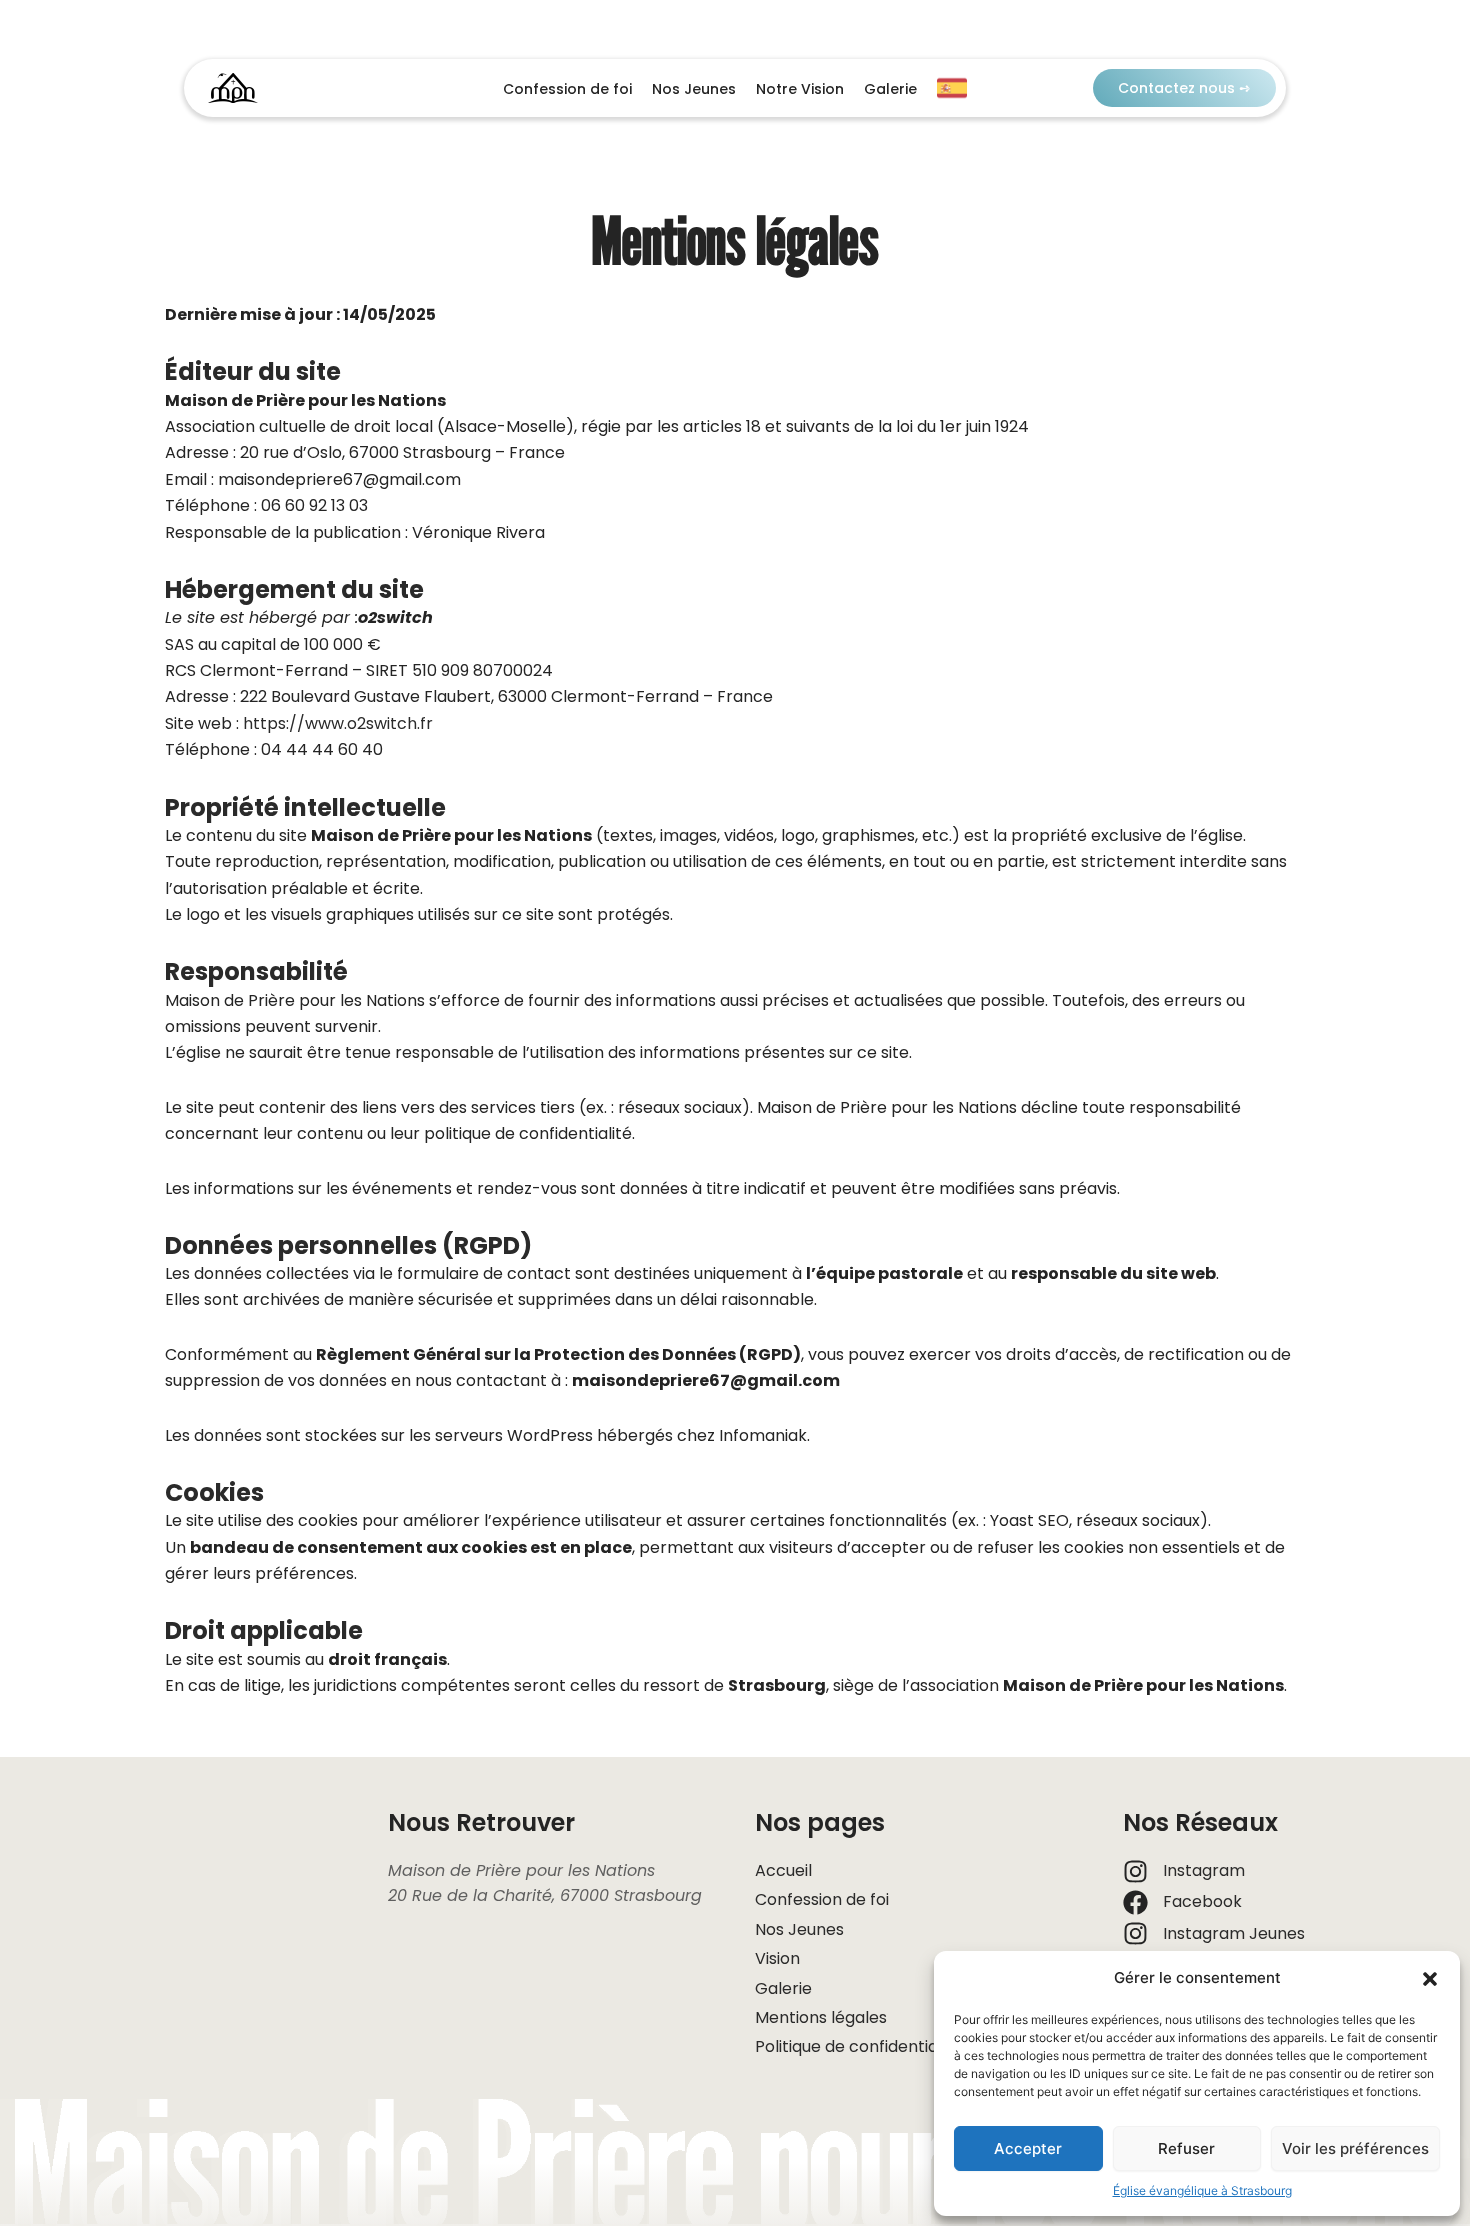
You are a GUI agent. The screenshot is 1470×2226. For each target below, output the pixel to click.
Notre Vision (800, 89)
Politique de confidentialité (858, 2046)
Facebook (1202, 1901)
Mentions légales (821, 2017)
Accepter (1028, 2148)
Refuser (1186, 2148)
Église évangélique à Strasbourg (1202, 2190)
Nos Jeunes (694, 89)
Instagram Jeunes (1234, 1933)
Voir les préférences (1355, 2148)
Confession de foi (567, 89)
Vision (777, 1958)
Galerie (890, 89)
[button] (1430, 1979)
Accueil (783, 1870)
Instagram (1204, 1870)
